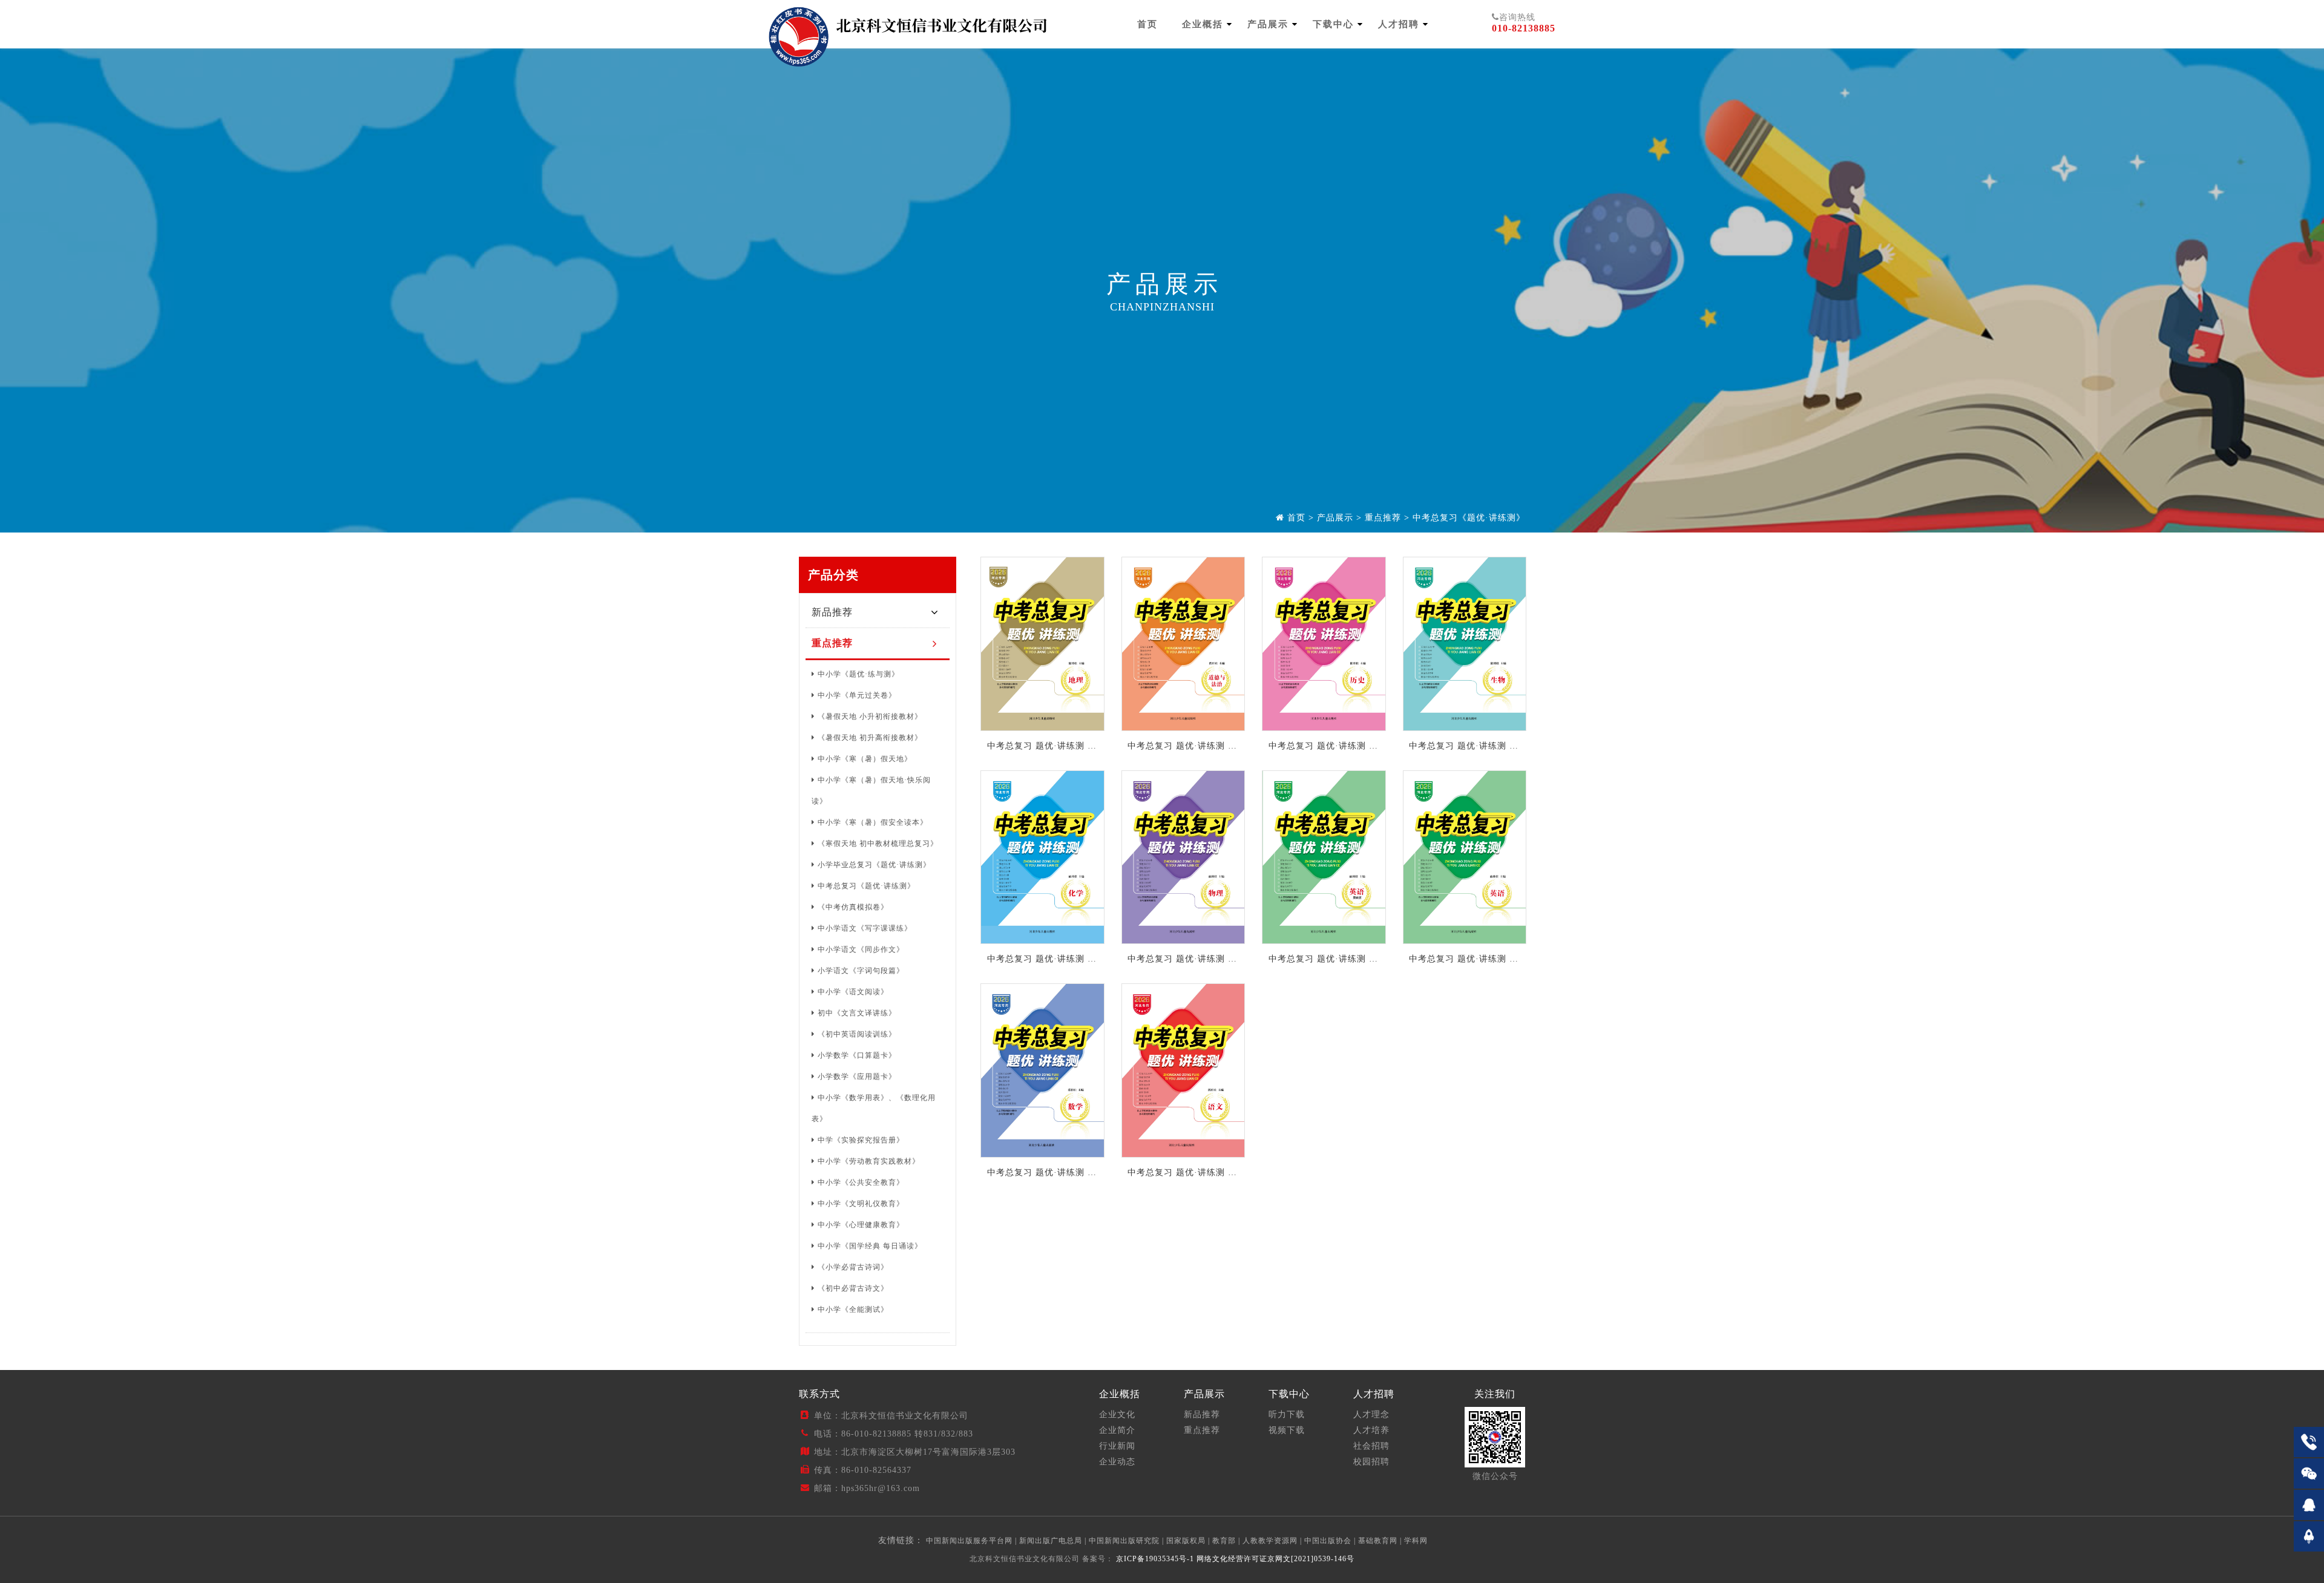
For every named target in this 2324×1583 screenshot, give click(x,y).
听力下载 (1287, 1414)
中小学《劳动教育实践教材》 (869, 1161)
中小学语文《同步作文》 (861, 949)
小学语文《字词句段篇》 (861, 971)
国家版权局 (1186, 1541)
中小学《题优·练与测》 (858, 674)
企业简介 (1117, 1430)
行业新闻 (1117, 1446)
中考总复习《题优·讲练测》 (1469, 518)
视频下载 (1287, 1430)
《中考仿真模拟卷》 (853, 907)
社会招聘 (1371, 1446)
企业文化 (1117, 1414)
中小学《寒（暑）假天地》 (865, 759)
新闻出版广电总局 (1051, 1541)
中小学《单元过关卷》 (857, 695)
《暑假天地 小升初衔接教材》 (870, 716)
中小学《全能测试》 (853, 1309)
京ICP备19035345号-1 (1154, 1559)
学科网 (1416, 1541)
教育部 (1224, 1541)
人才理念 (1371, 1414)
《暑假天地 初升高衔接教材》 (870, 738)
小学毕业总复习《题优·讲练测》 (874, 865)
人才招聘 (1399, 24)
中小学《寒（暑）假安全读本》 (873, 822)
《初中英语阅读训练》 (857, 1034)
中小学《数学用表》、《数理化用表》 (874, 1108)
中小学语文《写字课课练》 (865, 928)
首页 (1147, 24)
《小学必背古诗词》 (853, 1267)
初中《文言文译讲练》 (857, 1013)
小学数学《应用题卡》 (857, 1077)
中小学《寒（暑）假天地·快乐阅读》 (871, 791)
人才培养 (1371, 1430)
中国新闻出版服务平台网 (969, 1541)
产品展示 (1268, 24)
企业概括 (1203, 24)
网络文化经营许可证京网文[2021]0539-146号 (1275, 1559)
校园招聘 (1371, 1462)
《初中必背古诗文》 (853, 1288)
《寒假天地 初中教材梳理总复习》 (878, 844)
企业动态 (1117, 1462)
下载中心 (1333, 24)
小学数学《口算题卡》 (857, 1055)
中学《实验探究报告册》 (861, 1140)
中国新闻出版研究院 (1124, 1541)
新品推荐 (832, 612)
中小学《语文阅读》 (853, 992)
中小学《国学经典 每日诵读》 (870, 1246)
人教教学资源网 (1270, 1541)
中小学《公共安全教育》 (861, 1182)
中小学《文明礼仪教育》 (861, 1204)
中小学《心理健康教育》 (861, 1225)
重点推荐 (1383, 518)
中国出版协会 (1328, 1541)
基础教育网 (1378, 1541)
